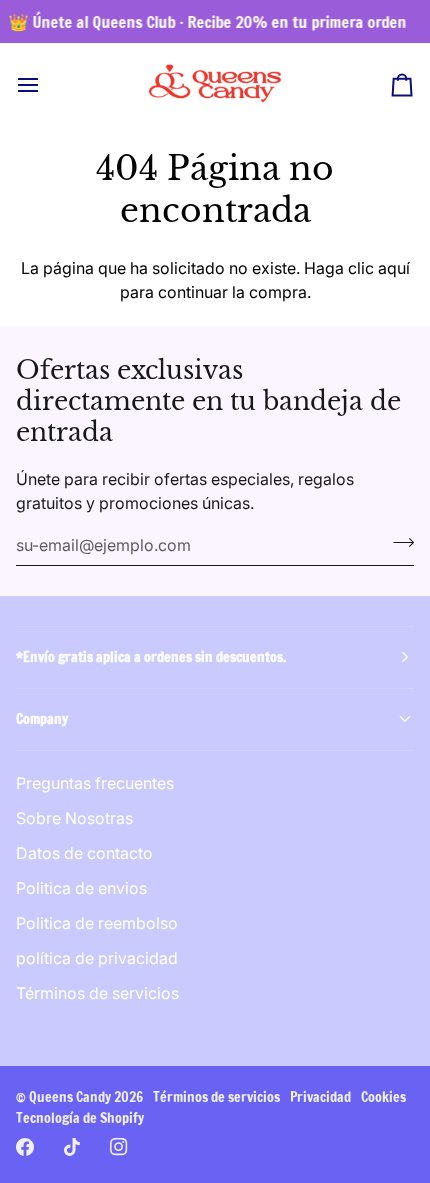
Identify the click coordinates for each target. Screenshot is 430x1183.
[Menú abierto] (46, 85)
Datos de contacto (84, 853)
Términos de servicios (97, 993)
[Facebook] (25, 1147)
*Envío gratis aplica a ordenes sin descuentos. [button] (151, 657)
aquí (394, 268)
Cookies (383, 1097)
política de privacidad (97, 958)
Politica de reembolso (97, 923)
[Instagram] (119, 1147)
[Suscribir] (397, 543)
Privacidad (320, 1097)
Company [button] (42, 719)
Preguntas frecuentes (95, 783)
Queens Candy (70, 1097)
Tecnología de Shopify (80, 1118)
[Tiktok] (72, 1147)
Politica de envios (81, 888)
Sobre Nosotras (74, 818)
